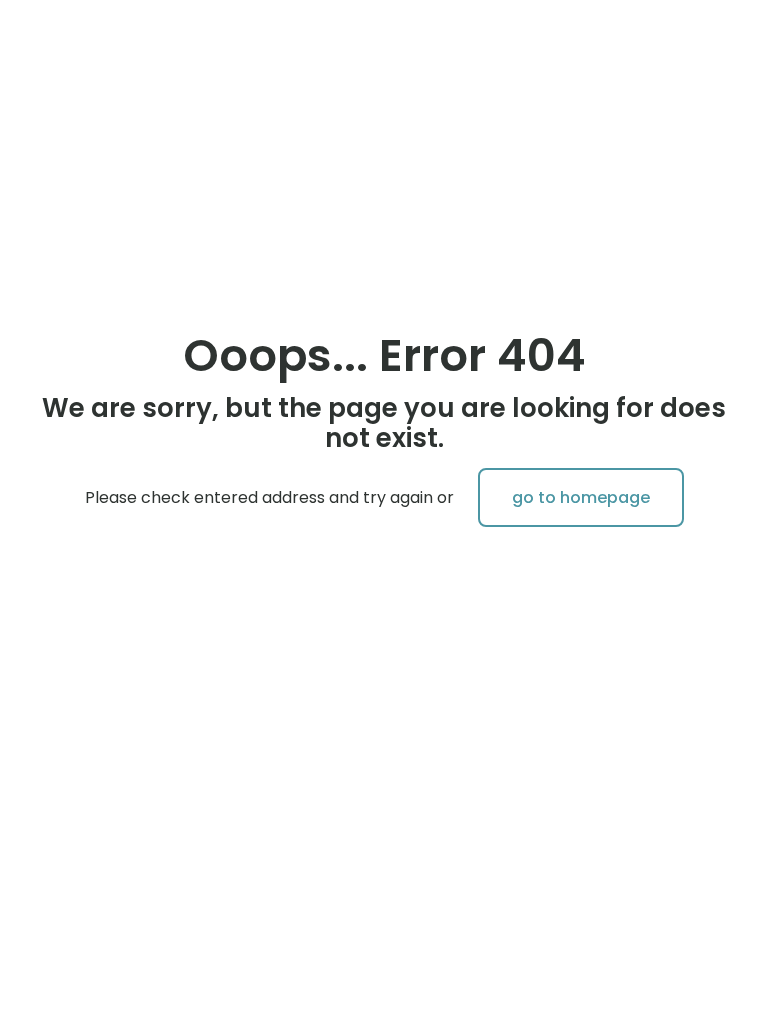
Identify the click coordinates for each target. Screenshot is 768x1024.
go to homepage (581, 497)
